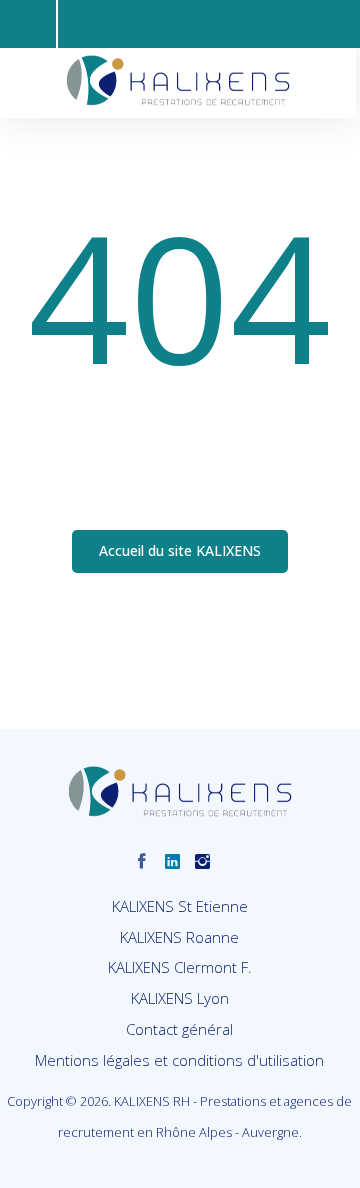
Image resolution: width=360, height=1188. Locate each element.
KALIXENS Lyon (180, 998)
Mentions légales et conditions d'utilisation (179, 1060)
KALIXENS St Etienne (180, 906)
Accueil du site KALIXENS (180, 550)
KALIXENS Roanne (179, 937)
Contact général (179, 1029)
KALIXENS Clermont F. (180, 967)
